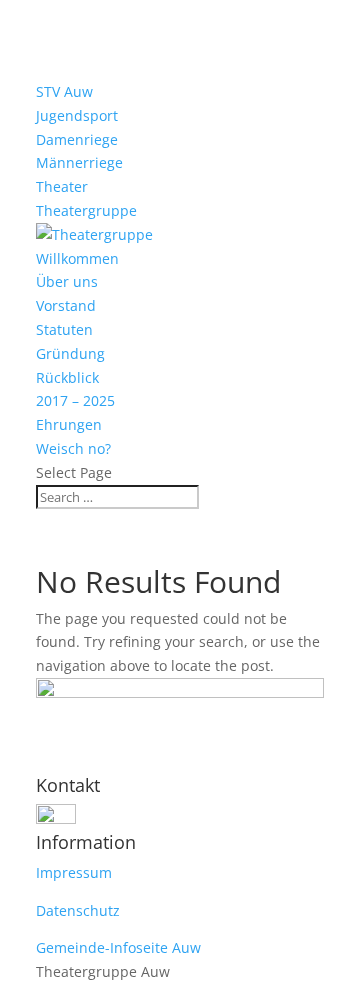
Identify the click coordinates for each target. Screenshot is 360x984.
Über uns (67, 281)
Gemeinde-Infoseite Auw (118, 947)
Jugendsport (77, 115)
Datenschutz (78, 910)
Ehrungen (69, 424)
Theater (62, 186)
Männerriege (79, 162)
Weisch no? (73, 448)
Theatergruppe (86, 210)
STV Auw (64, 91)
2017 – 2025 (75, 400)
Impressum (74, 872)
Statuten (64, 329)
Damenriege (77, 139)
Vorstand (66, 305)
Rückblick (67, 377)
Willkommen (77, 258)
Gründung (70, 353)
